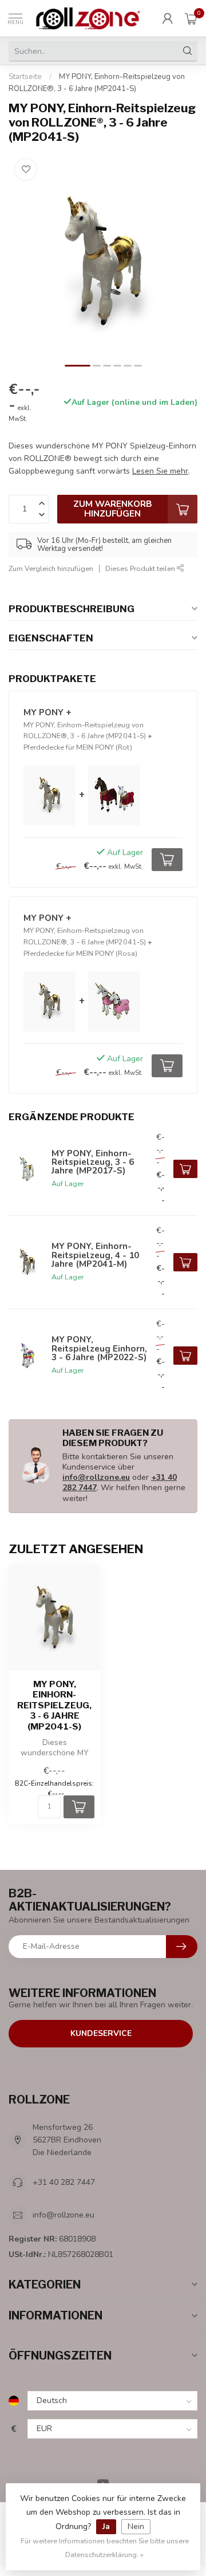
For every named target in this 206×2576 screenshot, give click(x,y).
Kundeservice (101, 2033)
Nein (136, 2526)
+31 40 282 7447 (64, 2182)
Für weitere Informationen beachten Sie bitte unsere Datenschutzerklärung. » (105, 2548)
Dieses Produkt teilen (141, 568)
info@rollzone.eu (96, 1477)
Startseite (25, 77)
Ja (106, 2526)
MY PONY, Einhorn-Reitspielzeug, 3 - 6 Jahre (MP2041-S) (54, 1705)
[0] (191, 18)
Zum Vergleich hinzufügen (51, 568)
